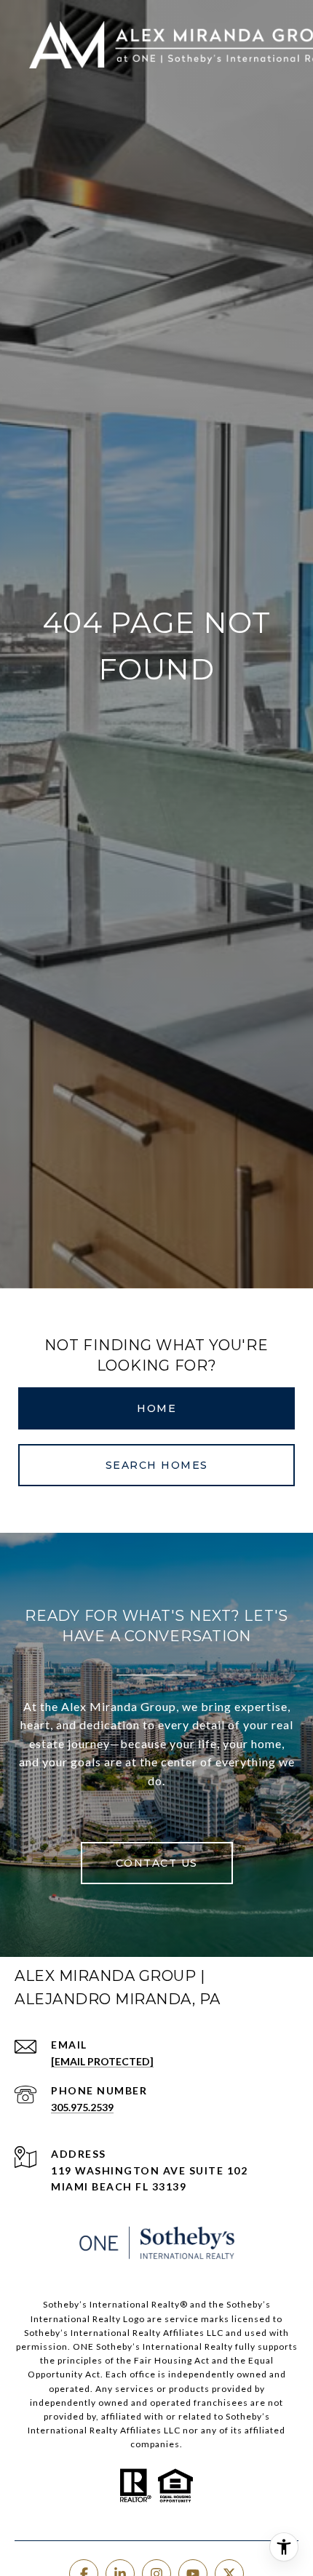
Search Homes (157, 1465)
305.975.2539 (82, 2107)
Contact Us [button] (157, 1863)
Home (156, 1408)
